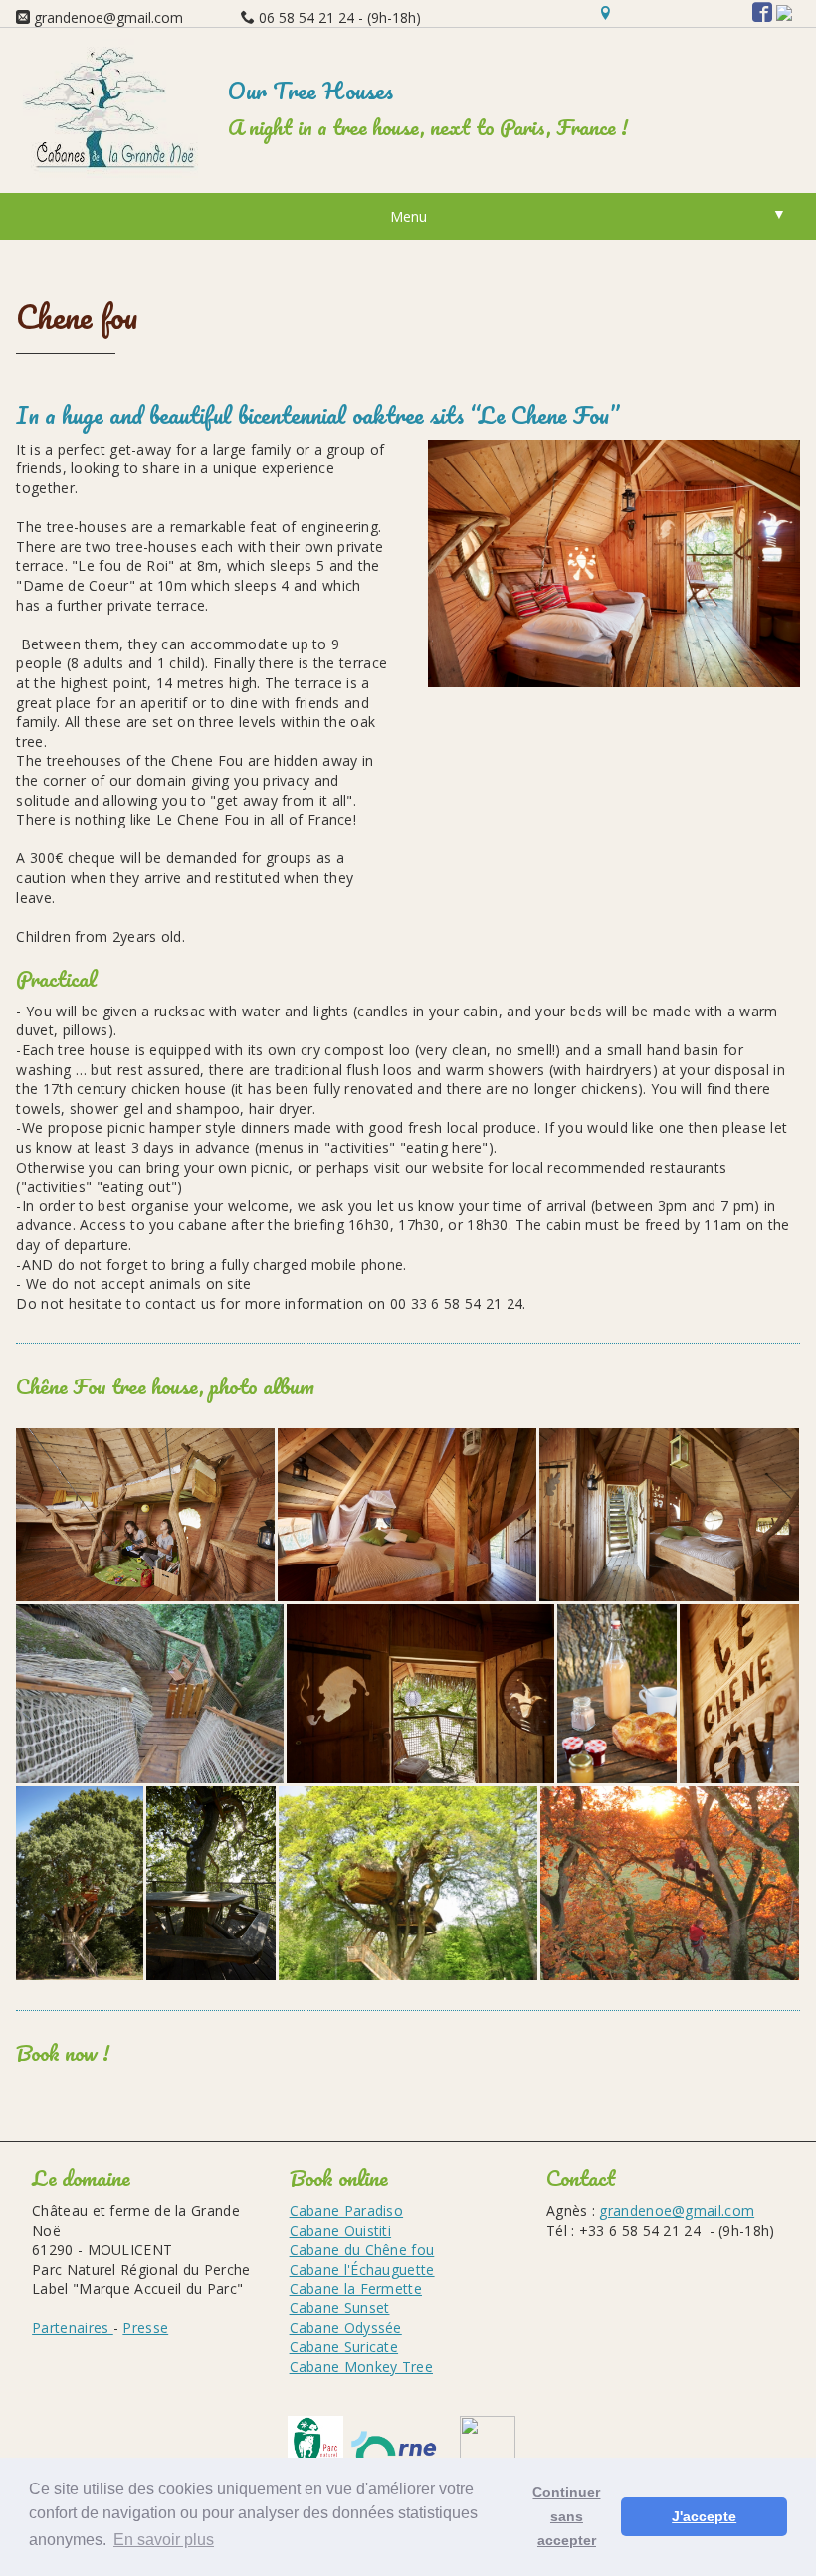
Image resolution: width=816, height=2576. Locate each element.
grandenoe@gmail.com (677, 2210)
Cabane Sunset (340, 2308)
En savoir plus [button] (164, 2540)
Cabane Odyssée (346, 2328)
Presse (145, 2328)
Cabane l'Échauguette (362, 2269)
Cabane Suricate (344, 2347)
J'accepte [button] (704, 2516)
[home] (113, 173)
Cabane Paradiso (347, 2210)
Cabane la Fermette (356, 2288)
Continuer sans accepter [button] (566, 2516)
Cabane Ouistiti (341, 2230)
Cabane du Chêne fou (362, 2249)
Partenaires (73, 2328)
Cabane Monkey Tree (361, 2367)
